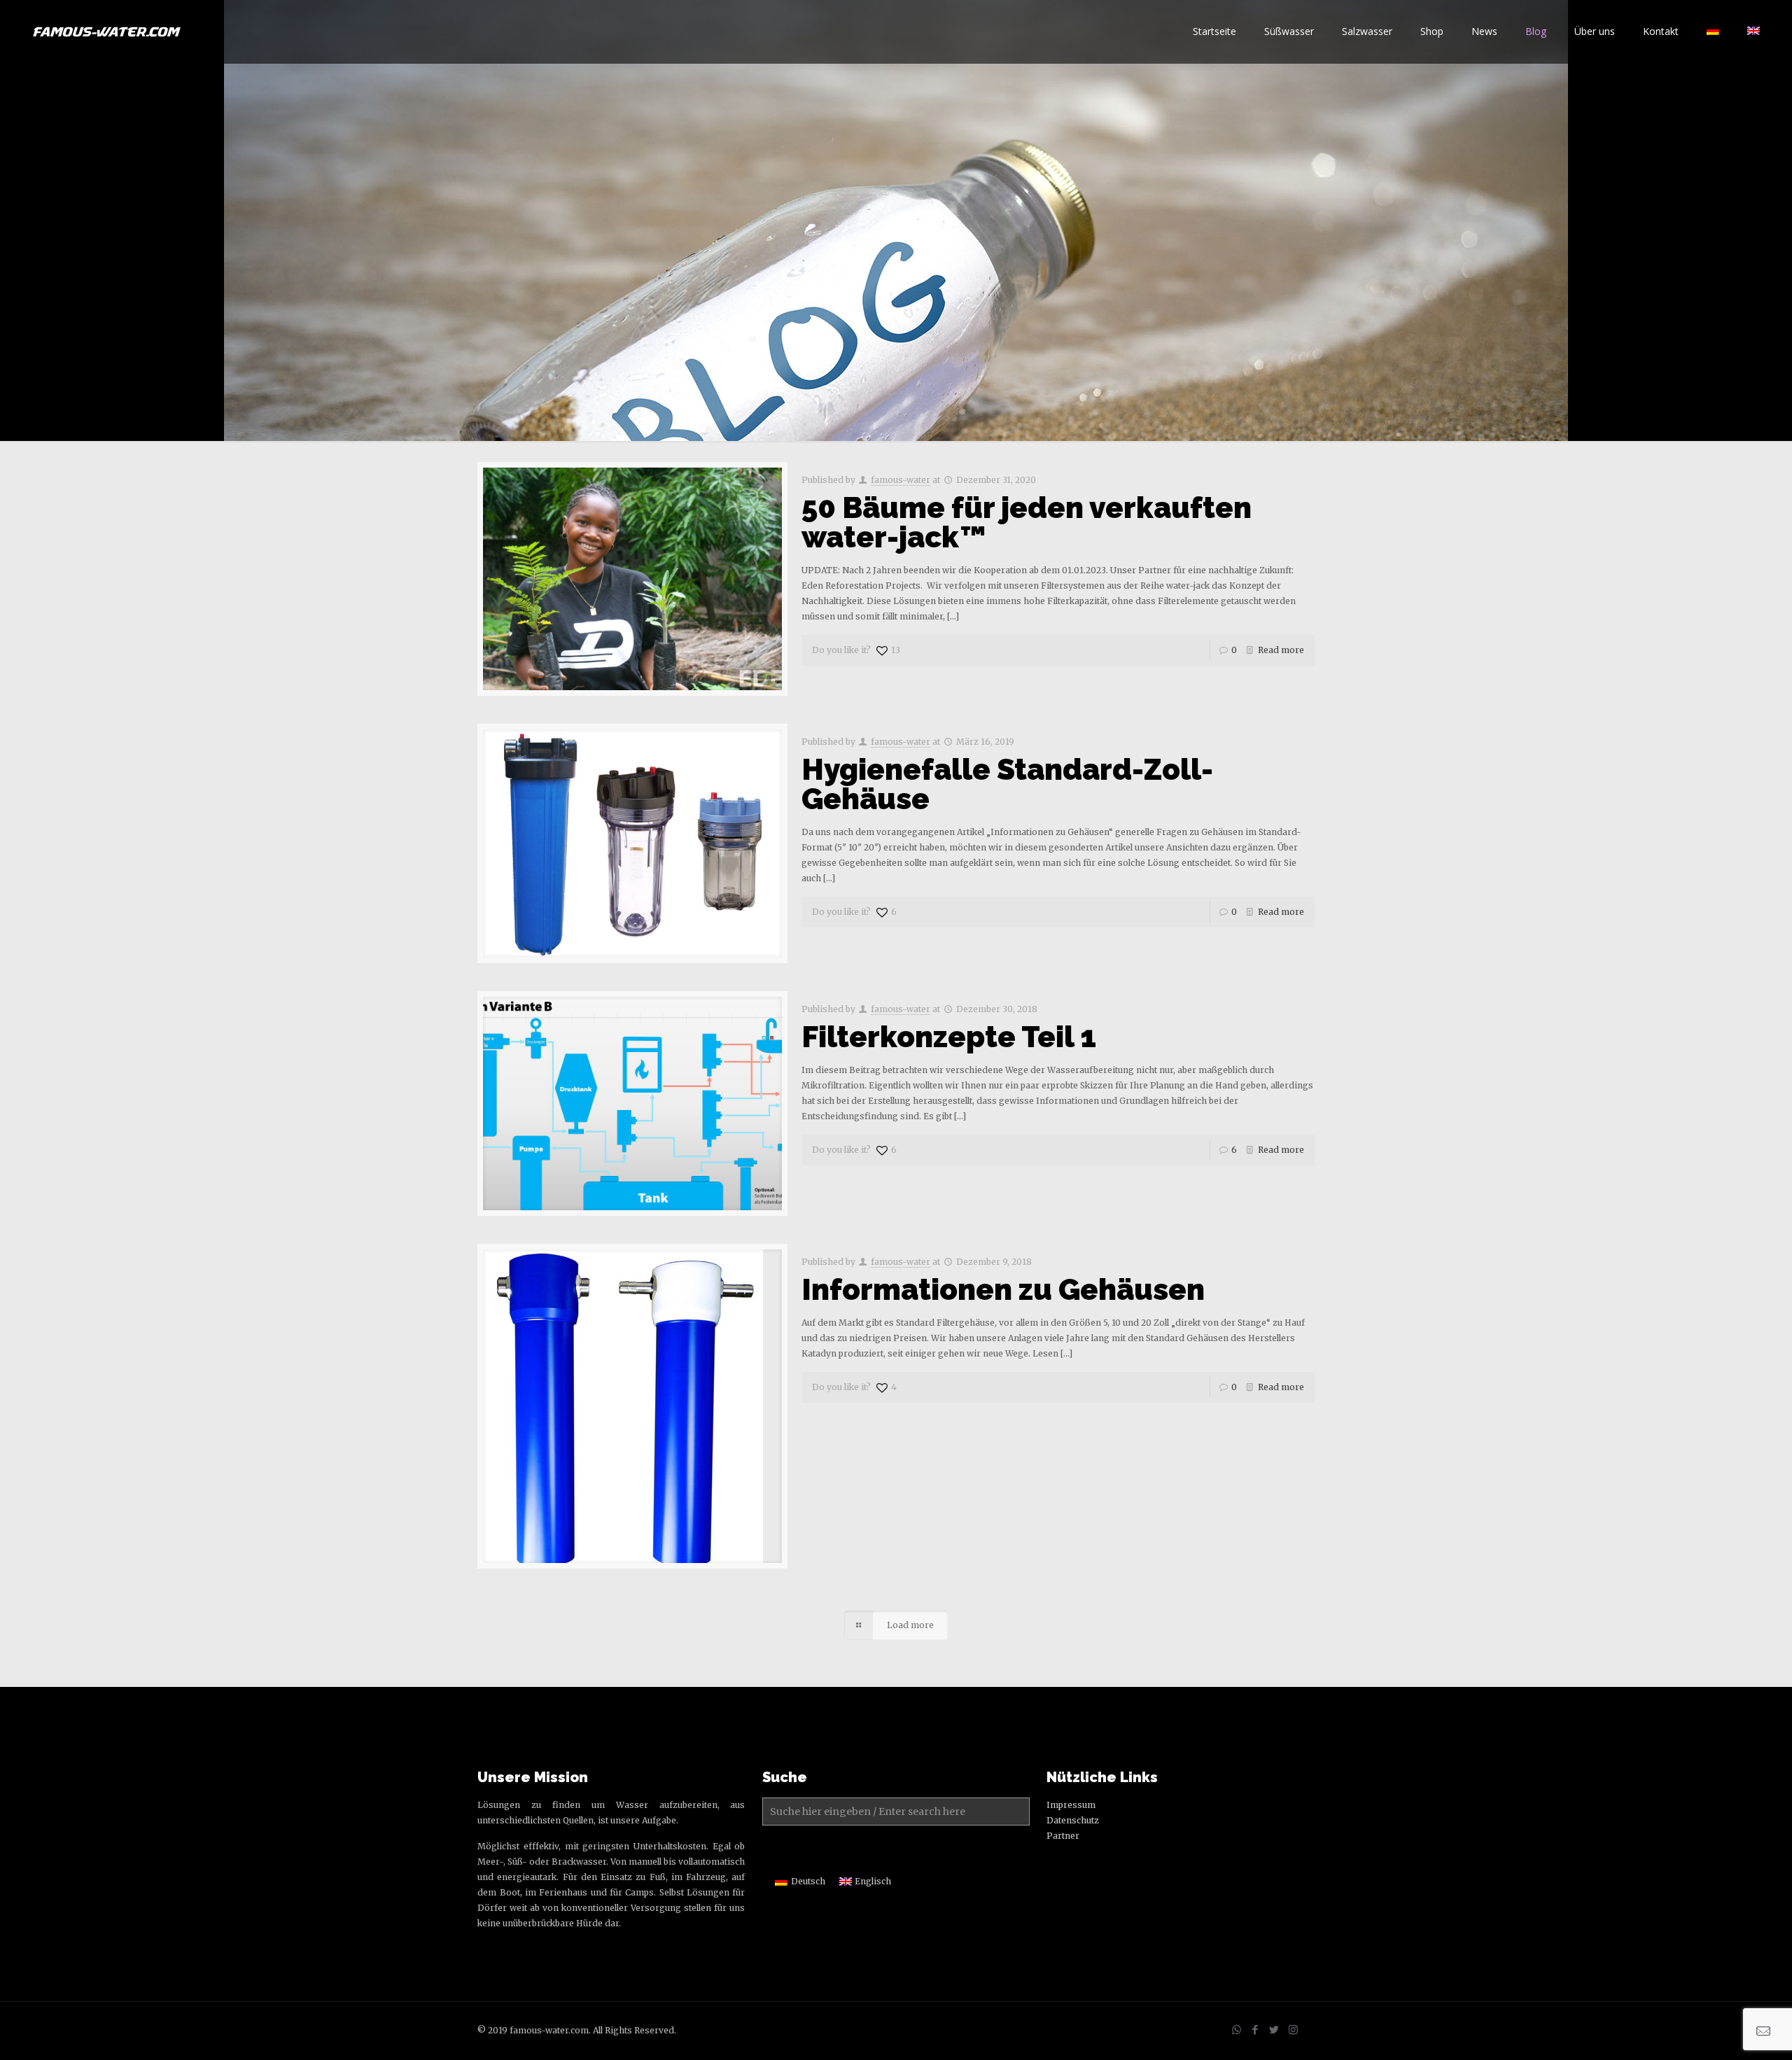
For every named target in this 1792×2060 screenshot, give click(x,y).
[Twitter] (1274, 2030)
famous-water (901, 480)
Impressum (1071, 1805)
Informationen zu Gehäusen (1003, 1290)
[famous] (107, 31)
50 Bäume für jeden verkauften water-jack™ (1027, 523)
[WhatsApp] (1237, 2030)
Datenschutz (1073, 1820)
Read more (1281, 650)
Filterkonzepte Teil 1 (949, 1037)
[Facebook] (1255, 2030)
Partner (1063, 1836)
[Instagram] (1293, 2030)
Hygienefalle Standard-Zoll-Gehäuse (1007, 784)
